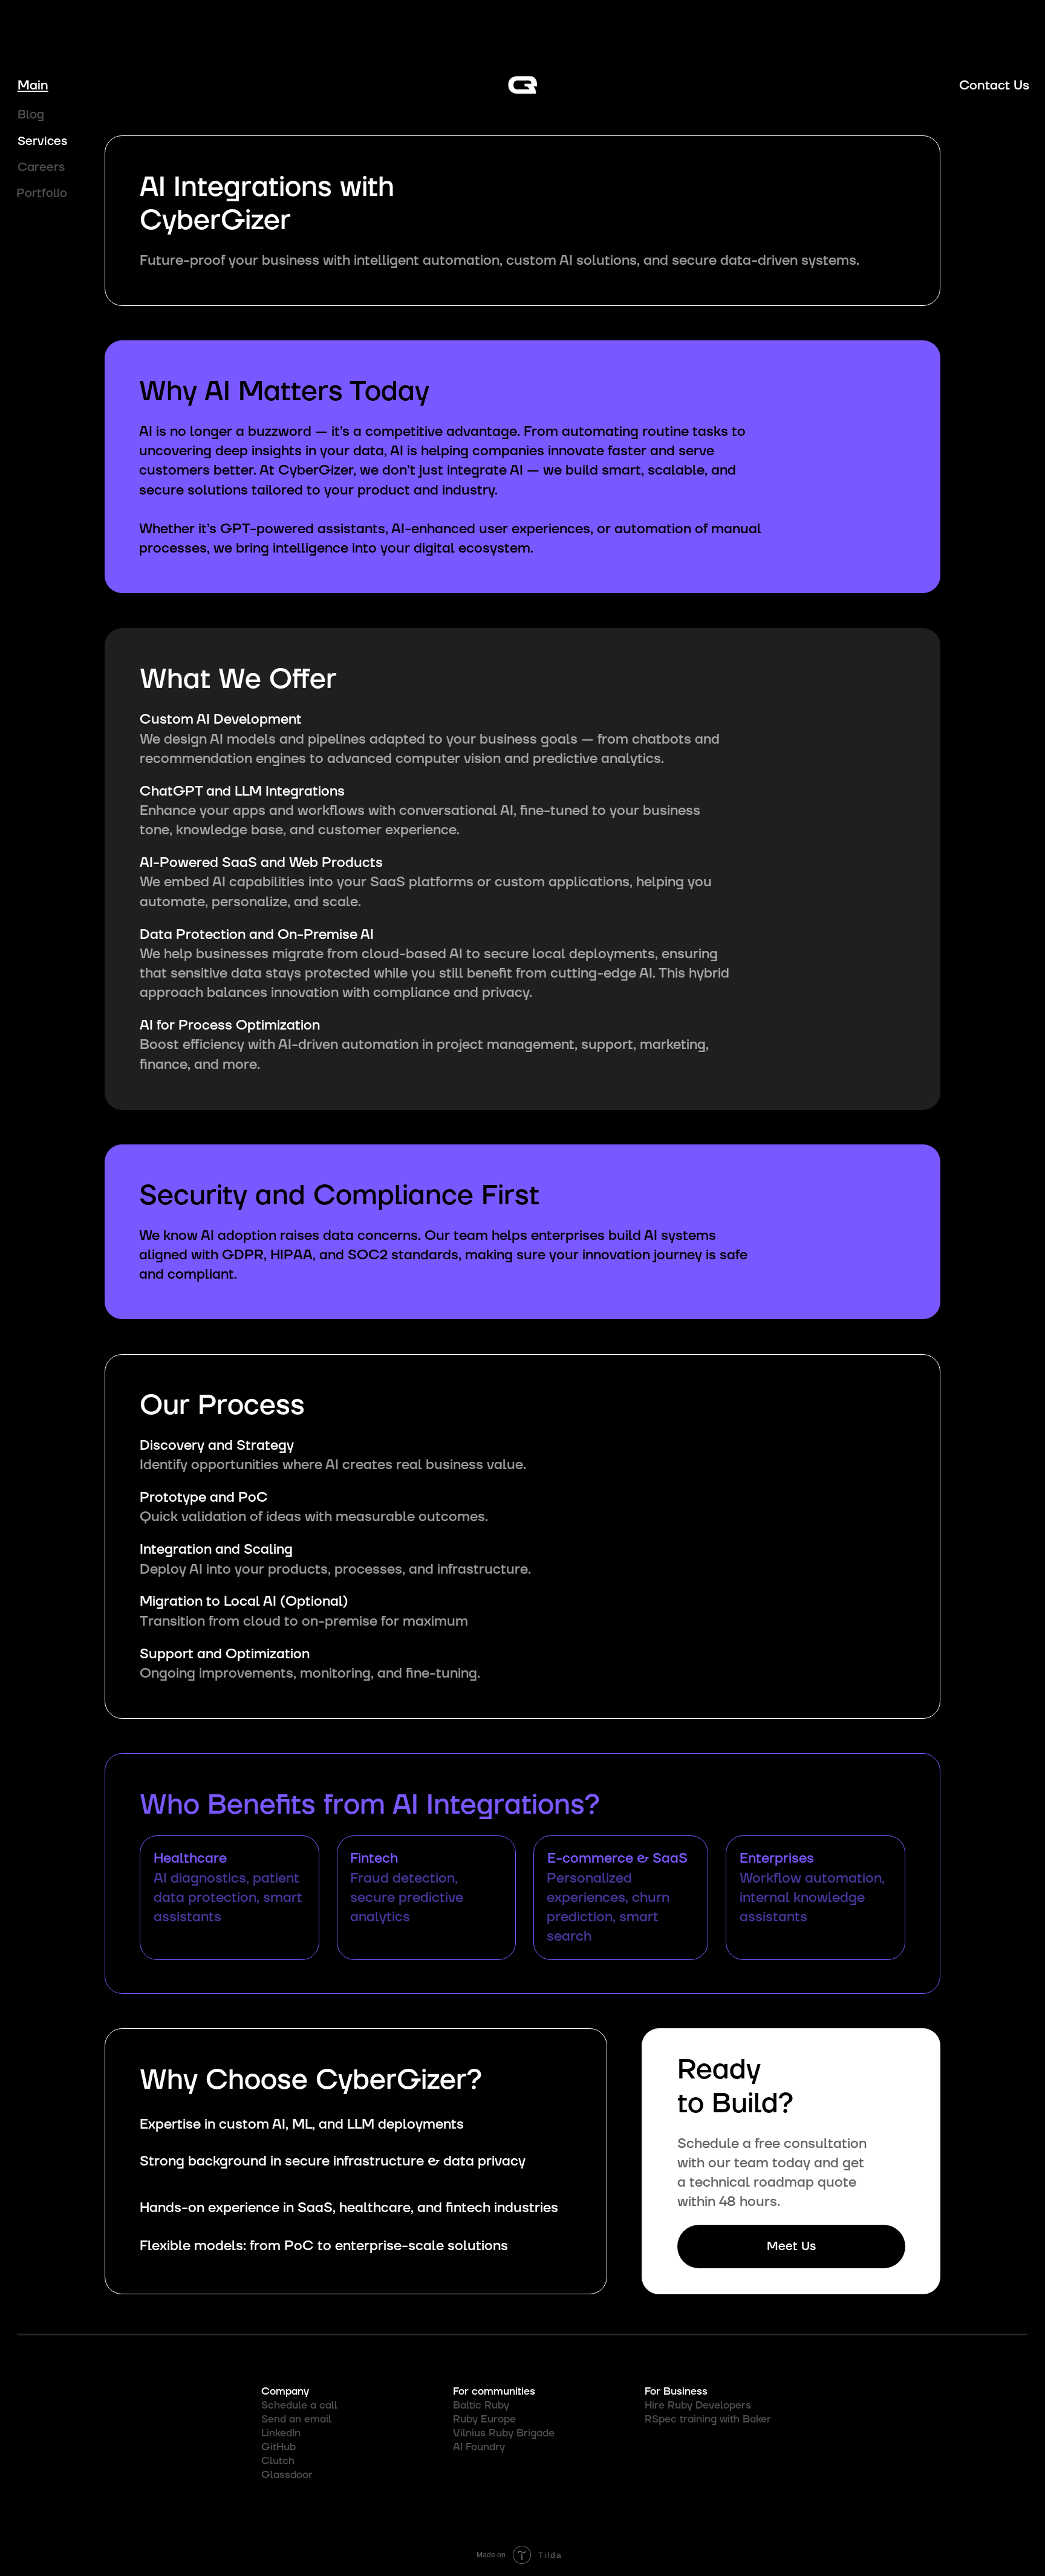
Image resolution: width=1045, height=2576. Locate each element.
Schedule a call (299, 2406)
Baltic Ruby (481, 2406)
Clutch (278, 2461)
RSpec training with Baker (708, 2419)
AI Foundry (479, 2447)
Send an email (296, 2419)
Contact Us (994, 85)
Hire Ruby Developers (698, 2406)
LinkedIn (281, 2433)
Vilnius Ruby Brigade (504, 2433)
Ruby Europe (484, 2419)
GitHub (278, 2447)
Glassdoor (287, 2475)
